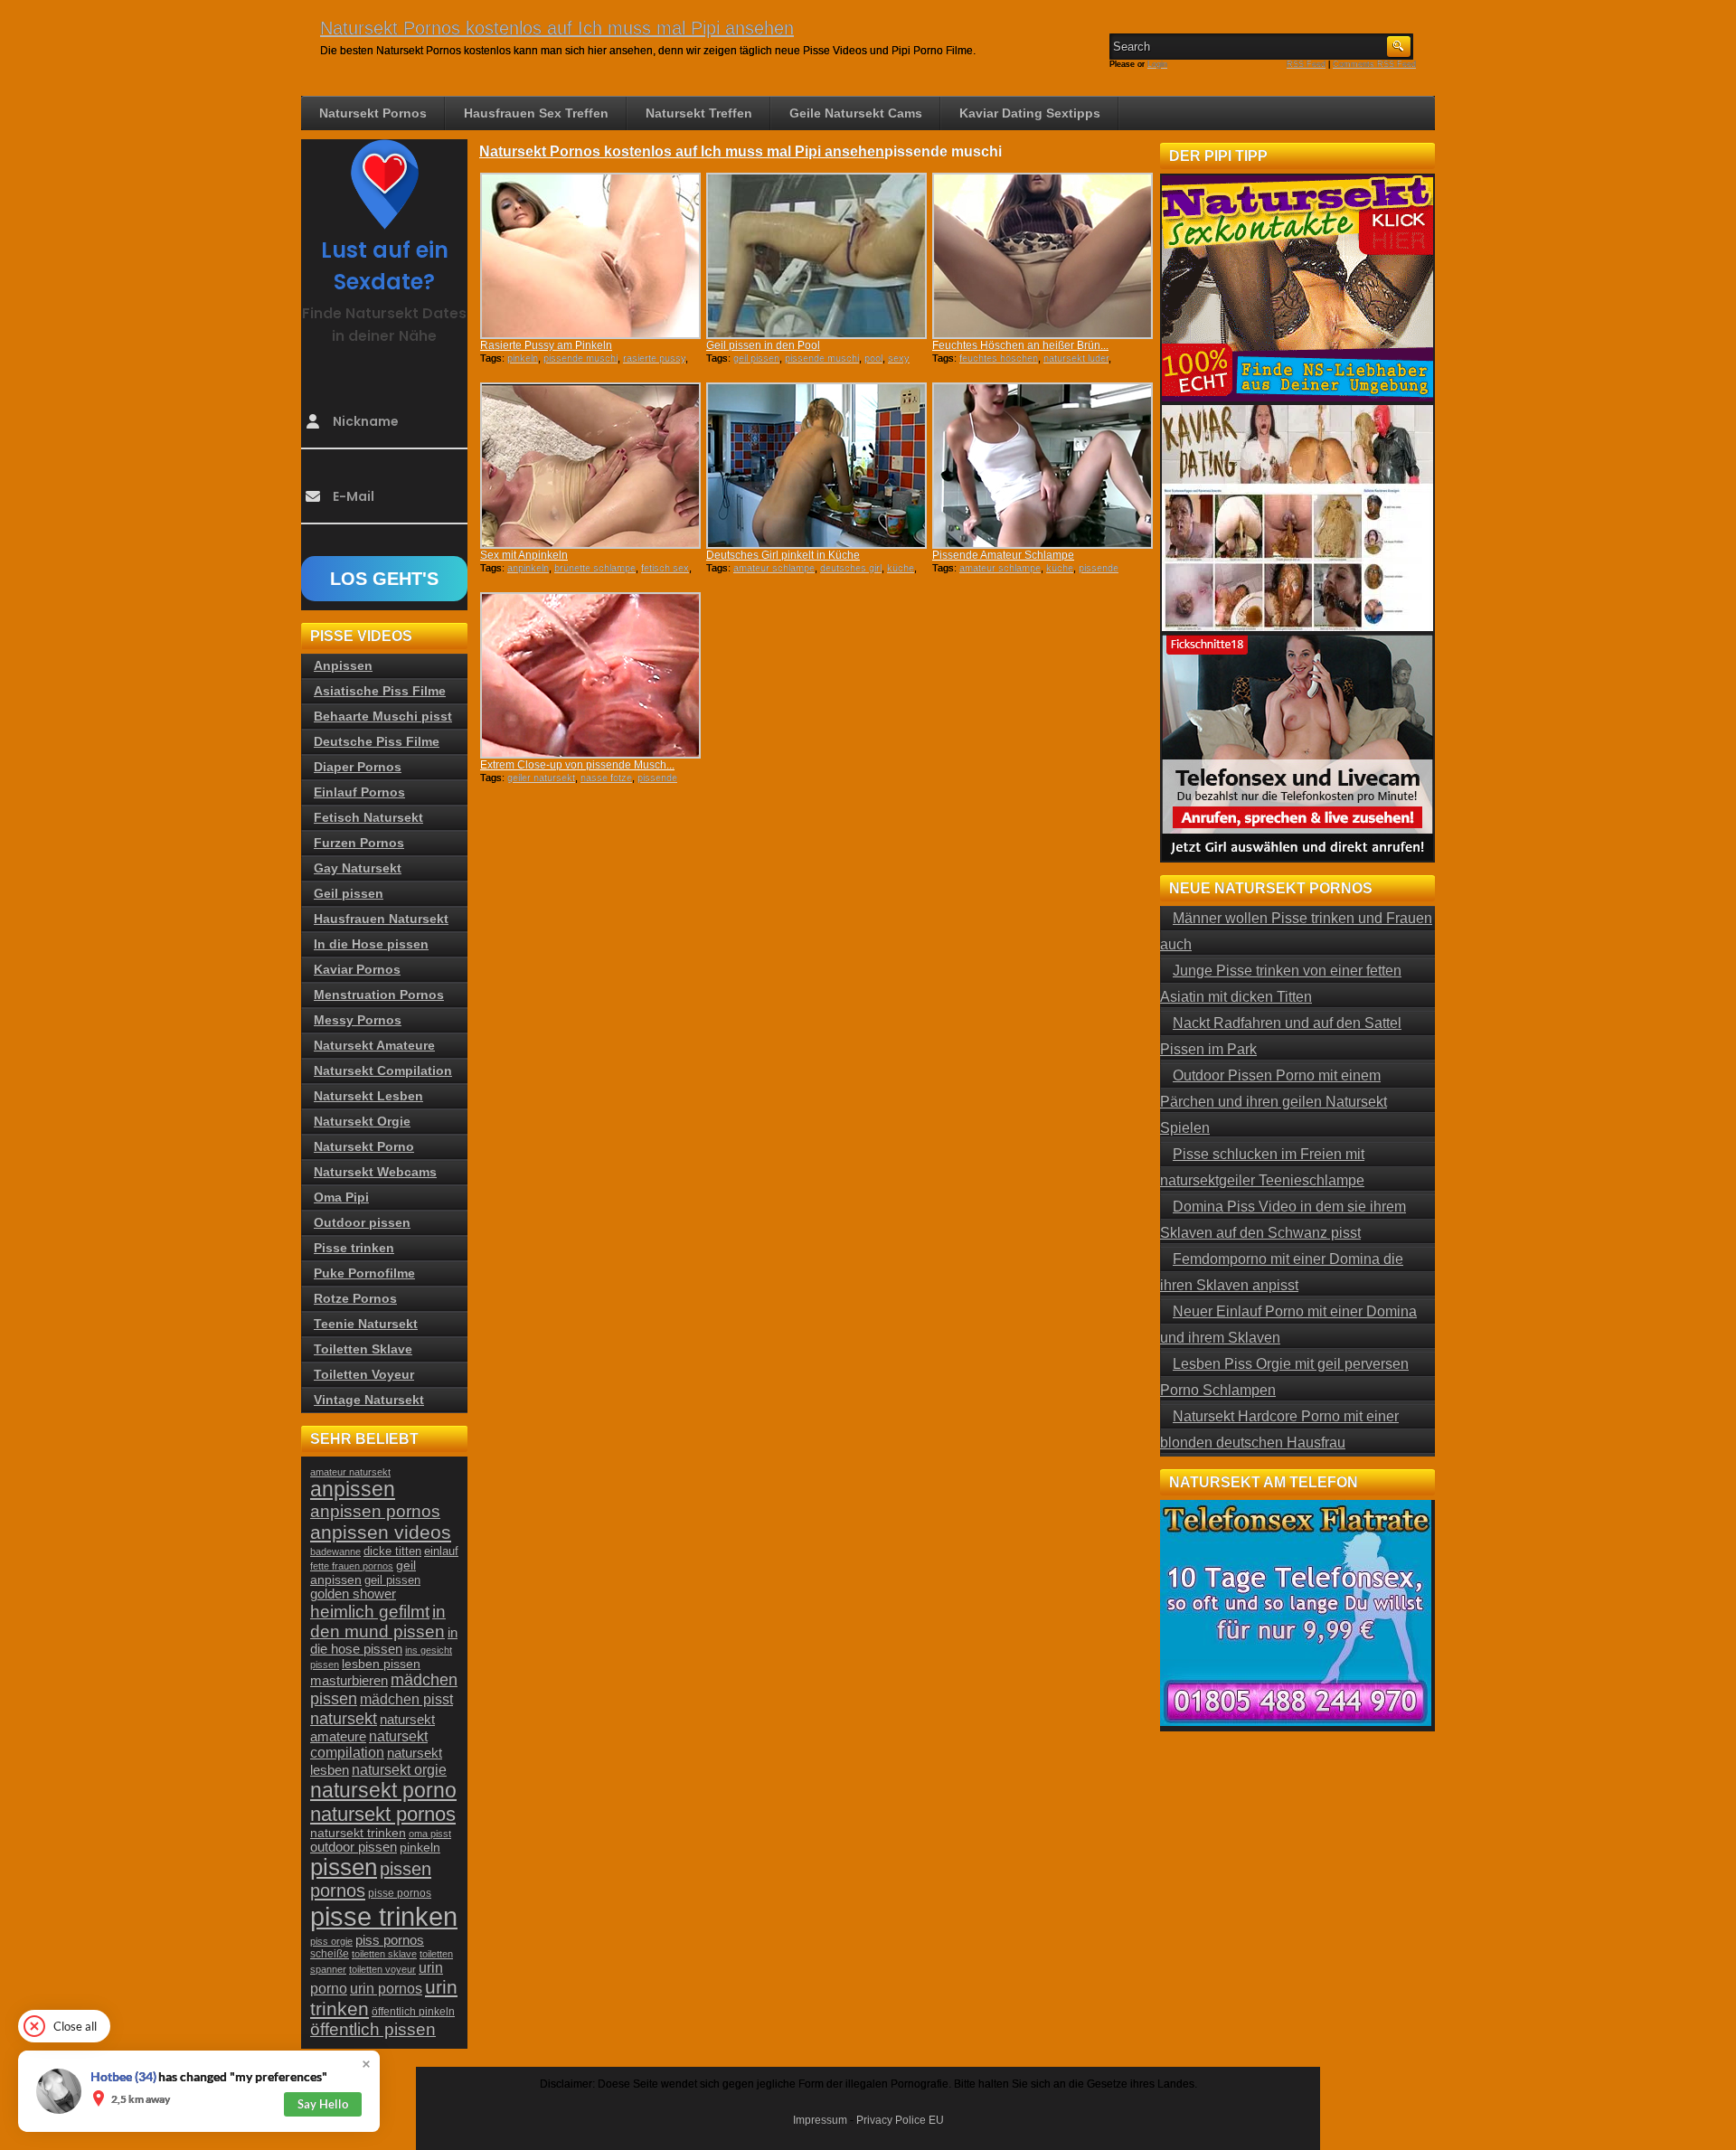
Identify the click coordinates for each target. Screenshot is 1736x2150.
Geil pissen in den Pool (763, 345)
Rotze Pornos (355, 1298)
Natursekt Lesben (368, 1096)
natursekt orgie (399, 1769)
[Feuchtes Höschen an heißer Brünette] (1043, 256)
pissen (344, 1867)
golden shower (353, 1594)
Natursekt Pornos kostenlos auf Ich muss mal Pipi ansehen (557, 28)
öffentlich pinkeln (413, 2012)
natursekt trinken (358, 1833)
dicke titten (392, 1551)
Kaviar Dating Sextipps (1030, 113)
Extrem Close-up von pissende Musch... (577, 765)
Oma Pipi (341, 1197)
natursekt (344, 1718)
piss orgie (331, 1941)
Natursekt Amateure (374, 1045)
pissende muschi (580, 358)
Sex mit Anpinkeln (524, 555)
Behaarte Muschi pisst (383, 716)
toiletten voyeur (382, 1969)
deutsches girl (851, 568)
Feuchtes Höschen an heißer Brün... (1020, 345)
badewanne (335, 1551)
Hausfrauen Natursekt (381, 919)
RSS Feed (1306, 64)
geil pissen (756, 358)
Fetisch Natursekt (368, 817)
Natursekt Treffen (699, 113)
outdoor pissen (354, 1847)
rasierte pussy (654, 358)
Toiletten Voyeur (364, 1374)
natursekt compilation (369, 1745)
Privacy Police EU (900, 2120)
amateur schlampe (774, 568)
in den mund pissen (378, 1622)
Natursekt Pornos (373, 113)
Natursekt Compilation (383, 1070)
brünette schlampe (595, 568)
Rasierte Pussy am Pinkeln (546, 345)
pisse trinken (384, 1916)
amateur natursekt (350, 1472)
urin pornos (386, 1989)
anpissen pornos (375, 1511)
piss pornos (390, 1940)
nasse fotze (606, 778)
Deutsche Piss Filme (377, 741)
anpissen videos (381, 1532)
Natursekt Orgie (362, 1121)
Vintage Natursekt (369, 1400)
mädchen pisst (406, 1699)
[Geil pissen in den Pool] (816, 256)
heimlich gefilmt (370, 1611)
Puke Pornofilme (364, 1273)
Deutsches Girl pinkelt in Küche (783, 555)
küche (901, 568)
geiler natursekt (541, 778)
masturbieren (349, 1680)
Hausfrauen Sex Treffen (536, 113)
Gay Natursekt (358, 868)
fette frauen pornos (352, 1566)
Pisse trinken (354, 1248)
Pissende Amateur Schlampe (1003, 555)
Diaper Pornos (358, 767)
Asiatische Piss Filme (380, 691)
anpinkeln (528, 568)
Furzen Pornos (359, 843)
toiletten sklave (384, 1954)
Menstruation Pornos (379, 995)
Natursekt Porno (364, 1146)
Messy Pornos (358, 1020)
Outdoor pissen (362, 1222)
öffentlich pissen (373, 2029)
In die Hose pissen (371, 944)
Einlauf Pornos (359, 792)
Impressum (820, 2120)
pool (873, 358)
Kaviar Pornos (357, 969)
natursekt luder (1076, 358)
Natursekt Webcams (375, 1172)
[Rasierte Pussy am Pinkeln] (590, 256)
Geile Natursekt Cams (856, 113)
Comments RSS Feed (1374, 64)
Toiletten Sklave (363, 1349)
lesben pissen (381, 1664)
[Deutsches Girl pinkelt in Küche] (816, 466)
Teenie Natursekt (366, 1324)
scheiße (330, 1954)
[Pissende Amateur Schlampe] (1043, 466)
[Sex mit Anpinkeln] (590, 466)
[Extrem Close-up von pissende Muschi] (590, 675)
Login (1157, 64)
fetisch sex (665, 568)
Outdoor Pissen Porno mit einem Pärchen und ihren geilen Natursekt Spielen (1274, 1102)
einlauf (441, 1551)
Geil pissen (349, 893)
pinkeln (523, 358)
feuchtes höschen (999, 358)
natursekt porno (383, 1790)
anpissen (353, 1490)
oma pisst (430, 1834)
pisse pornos (400, 1893)
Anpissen (343, 665)
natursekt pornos (383, 1814)
